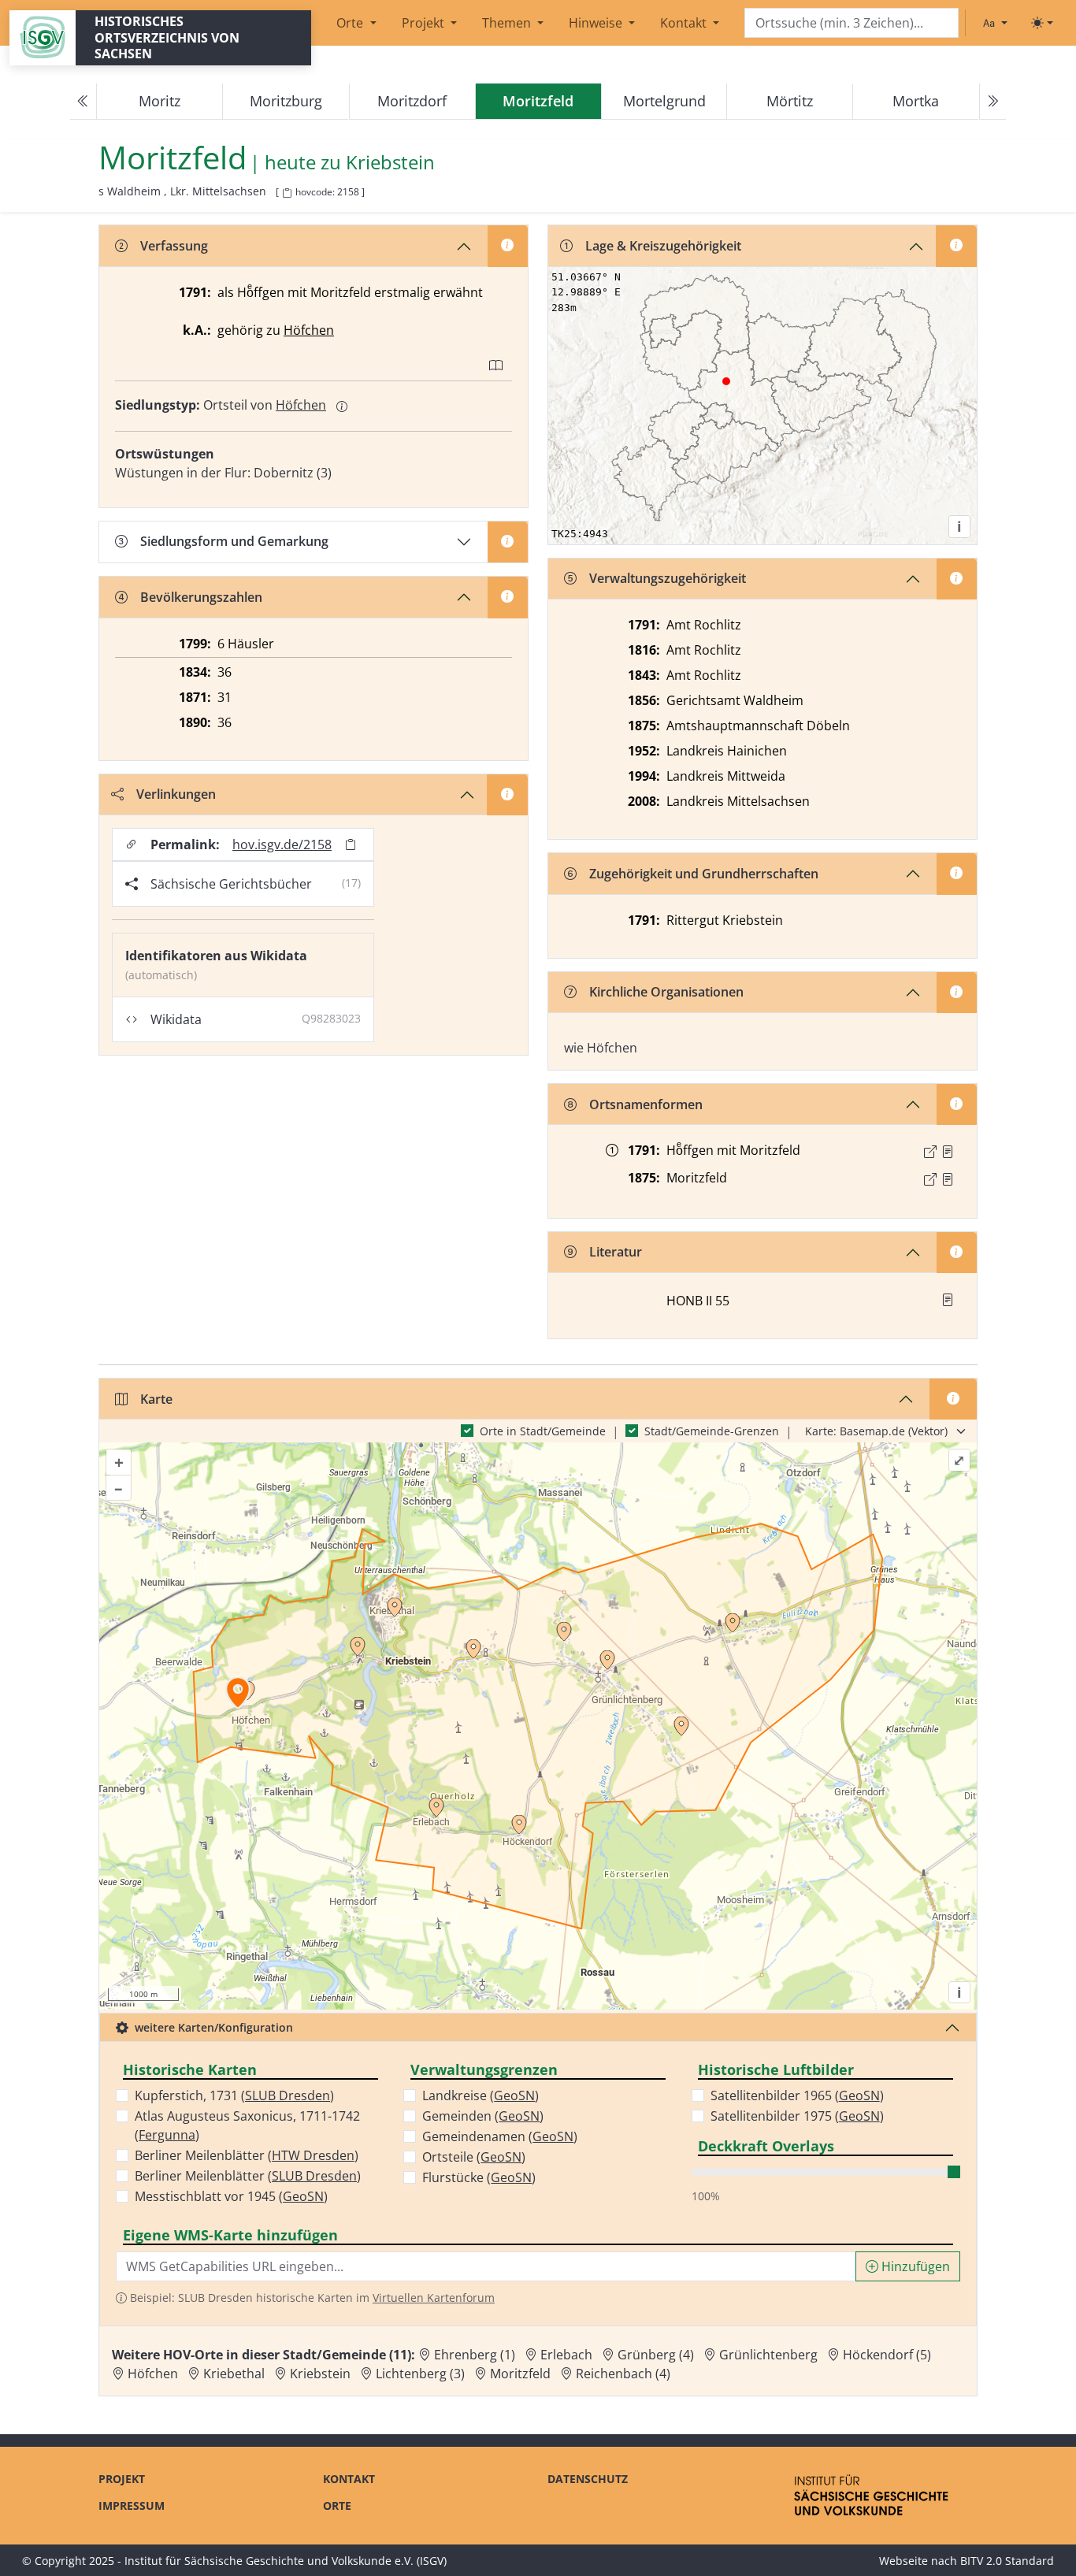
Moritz (160, 101)
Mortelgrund (664, 101)
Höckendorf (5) (887, 2355)
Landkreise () (480, 2095)
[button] (948, 1152)
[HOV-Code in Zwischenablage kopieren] (287, 193)
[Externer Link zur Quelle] (930, 1152)
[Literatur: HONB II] (948, 1300)
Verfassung (174, 246)
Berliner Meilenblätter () (247, 2155)
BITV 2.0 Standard (1007, 2561)
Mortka (916, 101)
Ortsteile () (474, 2157)
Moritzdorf (412, 101)
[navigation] (538, 102)
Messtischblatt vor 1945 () (231, 2196)
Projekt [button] (425, 23)
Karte (156, 1399)
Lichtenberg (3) (420, 2374)
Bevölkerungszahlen (201, 597)
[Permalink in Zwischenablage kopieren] (351, 845)
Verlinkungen (176, 794)
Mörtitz (790, 101)
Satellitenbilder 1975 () (797, 2116)
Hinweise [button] (597, 23)
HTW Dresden (313, 2155)
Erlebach (566, 2355)
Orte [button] (351, 23)
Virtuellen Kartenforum (434, 2298)
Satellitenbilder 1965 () (797, 2095)
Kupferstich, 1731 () (234, 2095)
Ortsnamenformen (646, 1104)
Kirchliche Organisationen (666, 992)
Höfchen (309, 330)
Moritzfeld (520, 2374)
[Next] (993, 102)
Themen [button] (508, 23)
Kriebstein (390, 163)
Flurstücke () (479, 2177)
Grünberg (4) (656, 2355)
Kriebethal (234, 2374)
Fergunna (167, 2135)
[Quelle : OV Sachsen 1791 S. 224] (948, 1152)
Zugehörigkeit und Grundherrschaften (704, 874)
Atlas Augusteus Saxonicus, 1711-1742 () (247, 2125)
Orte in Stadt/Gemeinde (543, 1431)
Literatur (616, 1252)
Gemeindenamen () (500, 2136)
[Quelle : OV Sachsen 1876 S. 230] (948, 1179)
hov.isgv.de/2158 (282, 844)
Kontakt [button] (685, 23)
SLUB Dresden (288, 2095)
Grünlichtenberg (768, 2355)
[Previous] (83, 102)
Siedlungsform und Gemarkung (234, 541)
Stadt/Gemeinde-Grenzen (712, 1431)
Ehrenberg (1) (475, 2355)
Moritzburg (286, 101)
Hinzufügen (914, 2266)
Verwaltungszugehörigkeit (668, 578)
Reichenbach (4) (623, 2374)
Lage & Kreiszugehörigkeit (663, 246)
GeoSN (303, 2196)
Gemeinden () (483, 2116)
